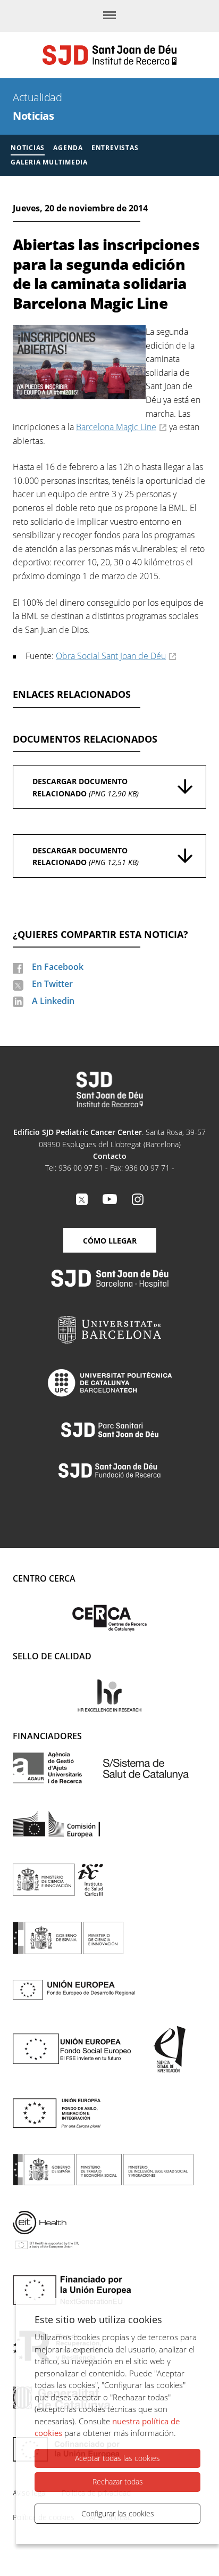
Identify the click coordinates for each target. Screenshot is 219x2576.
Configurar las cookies (118, 2513)
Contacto (110, 1156)
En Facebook (58, 967)
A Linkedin (53, 1001)
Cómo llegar (110, 1241)
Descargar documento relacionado (86, 787)
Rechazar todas (118, 2482)
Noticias (33, 116)
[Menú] (109, 16)
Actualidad (37, 97)
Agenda (68, 148)
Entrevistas (115, 148)
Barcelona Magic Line (116, 427)
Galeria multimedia (49, 162)
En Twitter (52, 984)
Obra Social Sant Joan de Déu (111, 656)
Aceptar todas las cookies (117, 2458)
